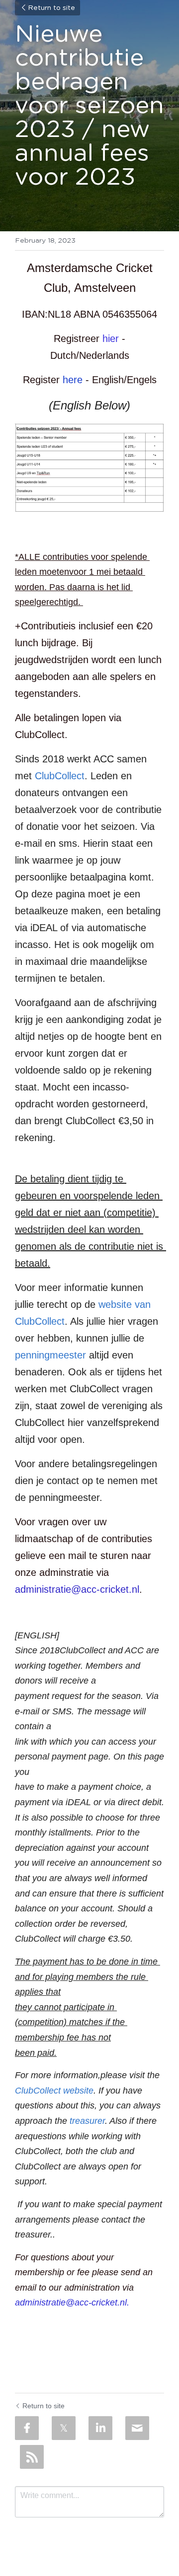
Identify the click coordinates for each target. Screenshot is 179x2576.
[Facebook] (27, 2428)
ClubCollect (60, 776)
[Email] (137, 2428)
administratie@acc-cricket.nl (77, 1589)
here (73, 380)
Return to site (51, 8)
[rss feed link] (32, 2457)
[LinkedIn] (100, 2428)
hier (111, 339)
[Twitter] (64, 2428)
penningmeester (50, 1355)
